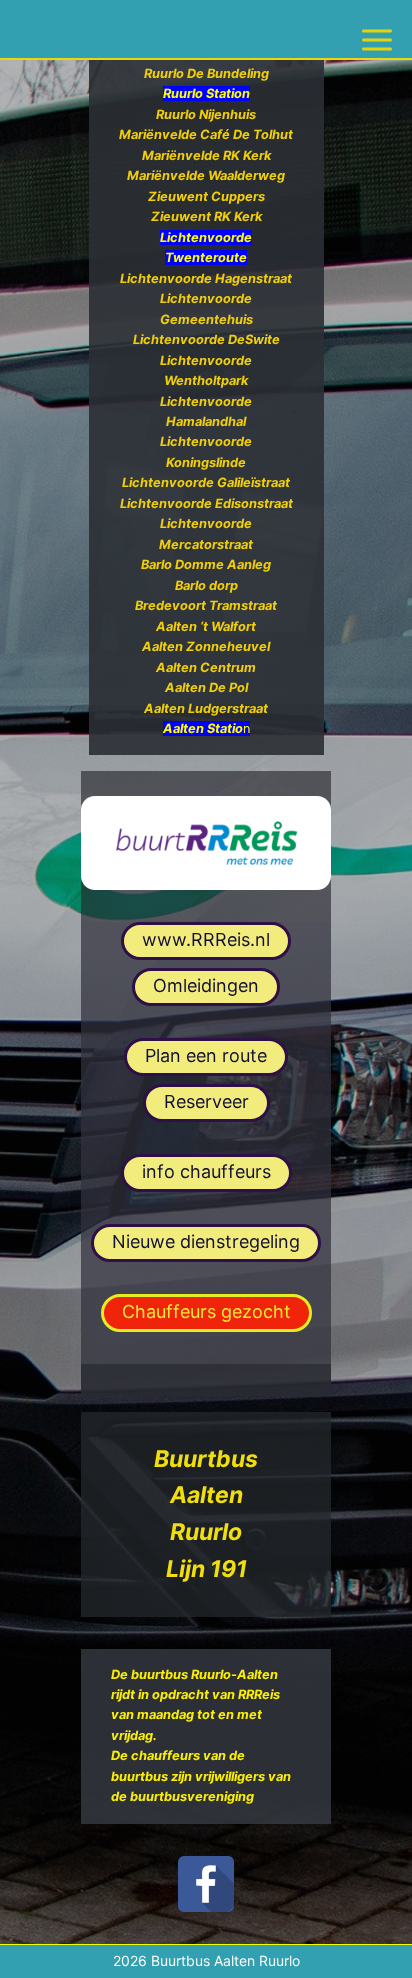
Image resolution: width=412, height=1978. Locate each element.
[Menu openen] (377, 29)
